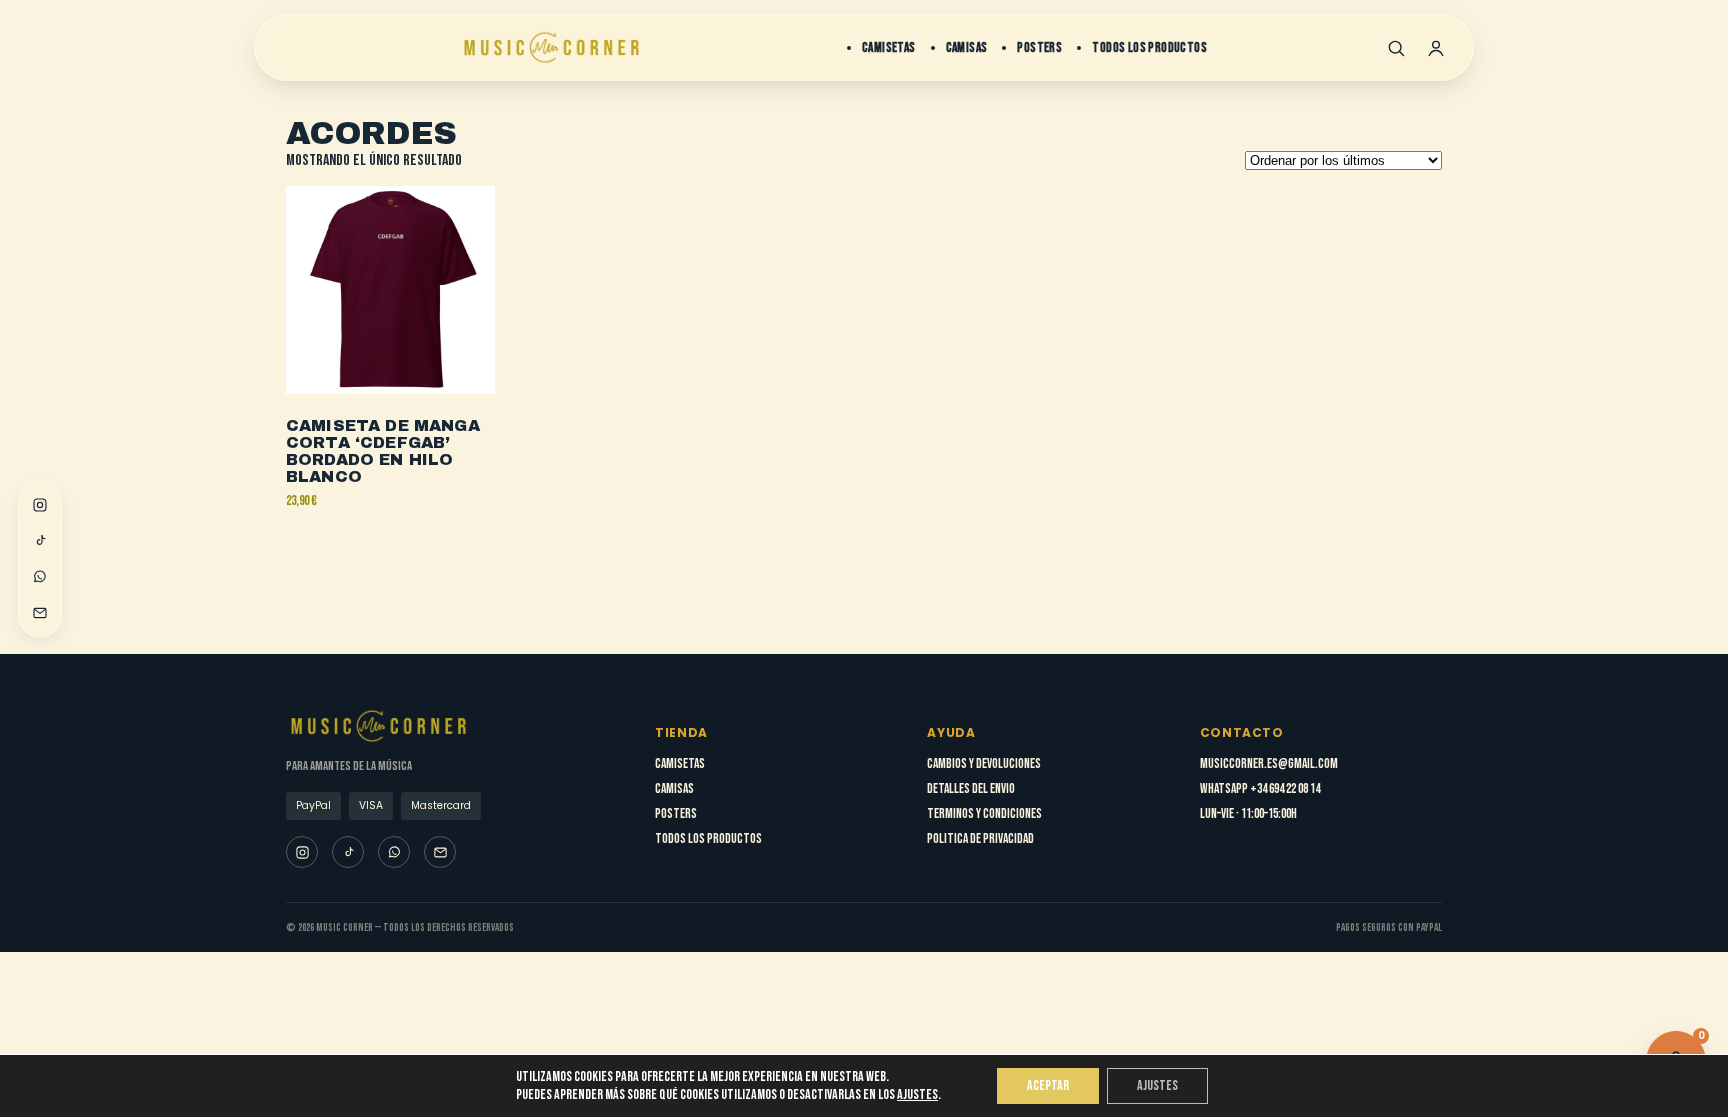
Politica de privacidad (980, 839)
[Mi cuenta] (1436, 48)
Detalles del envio (971, 789)
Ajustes (1157, 1085)
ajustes (917, 1094)
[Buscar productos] (1396, 48)
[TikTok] (40, 541)
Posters (1039, 48)
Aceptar (1048, 1085)
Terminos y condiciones (984, 814)
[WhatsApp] (40, 577)
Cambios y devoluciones (984, 764)
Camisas (967, 48)
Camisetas (889, 48)
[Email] (40, 613)
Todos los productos (1149, 48)
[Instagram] (40, 505)
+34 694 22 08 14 (1285, 789)
